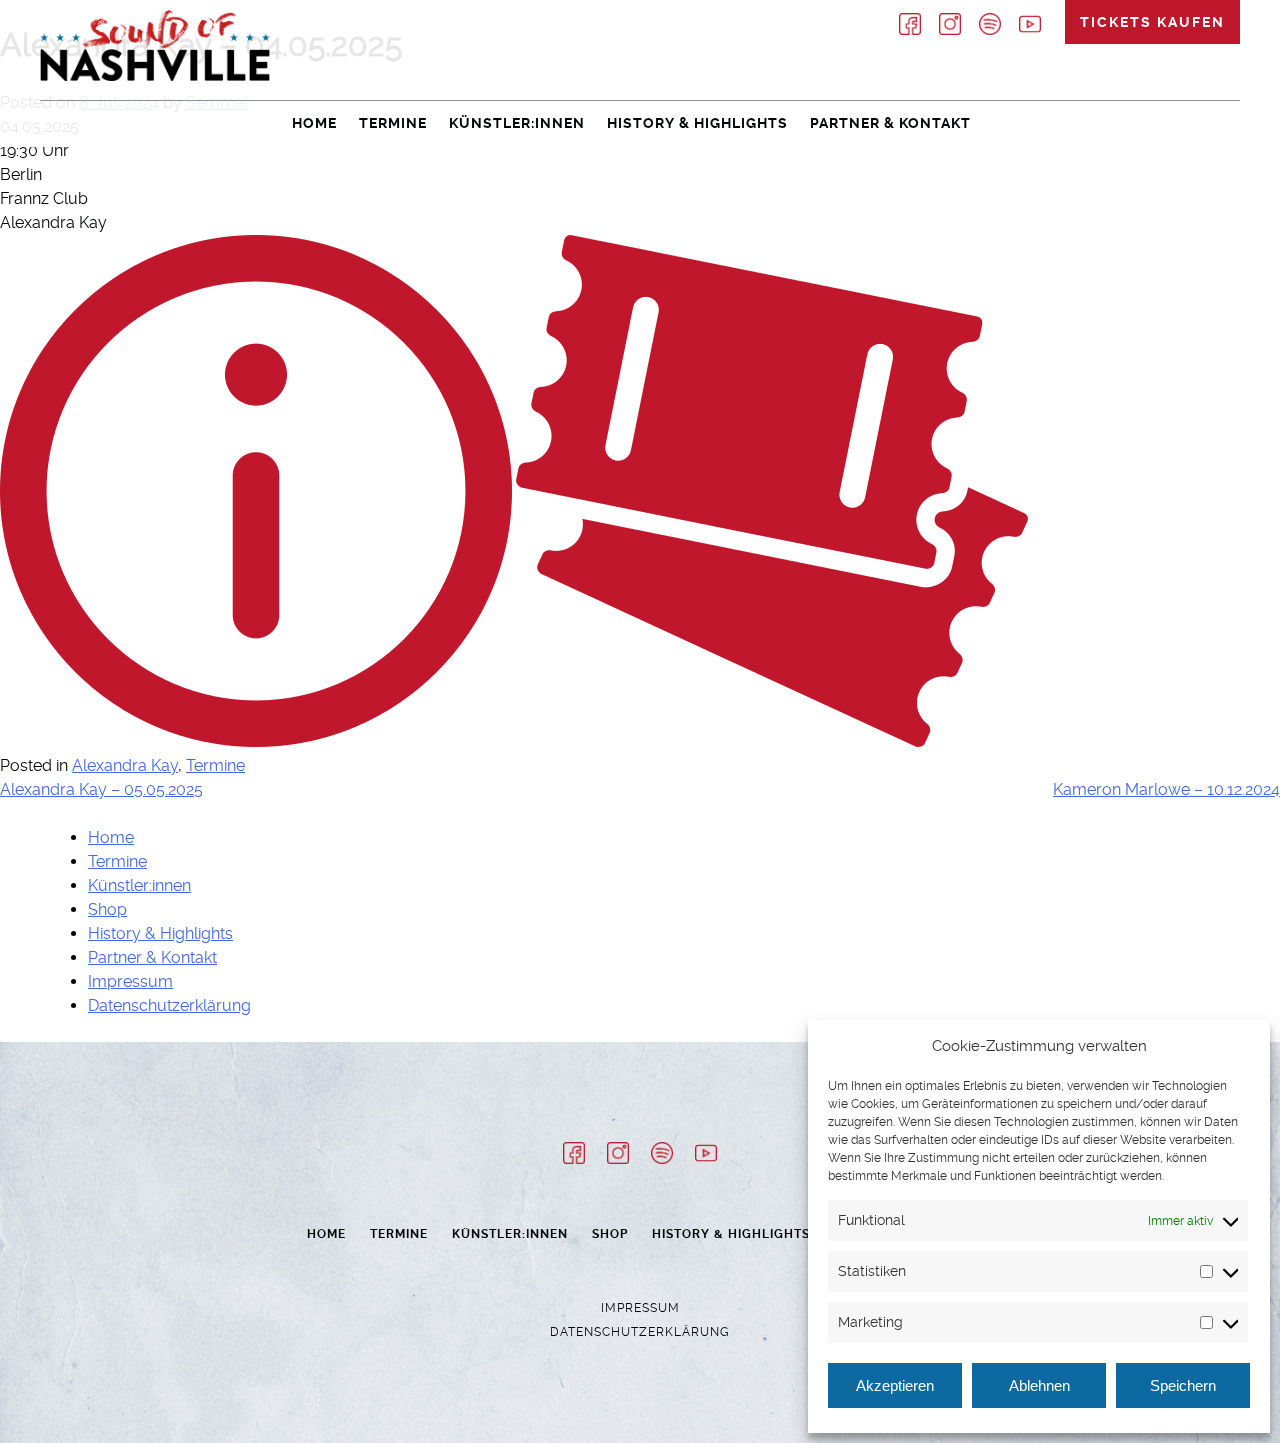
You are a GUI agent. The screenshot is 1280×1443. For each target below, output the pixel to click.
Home (314, 123)
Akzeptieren (895, 1385)
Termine (393, 123)
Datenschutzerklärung (169, 1005)
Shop (107, 909)
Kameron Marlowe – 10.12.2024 (1166, 789)
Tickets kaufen (1152, 22)
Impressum (130, 981)
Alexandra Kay (125, 765)
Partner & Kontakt (890, 123)
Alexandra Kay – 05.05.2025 (101, 789)
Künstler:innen (517, 123)
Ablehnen (1039, 1385)
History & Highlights (697, 123)
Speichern (1183, 1385)
